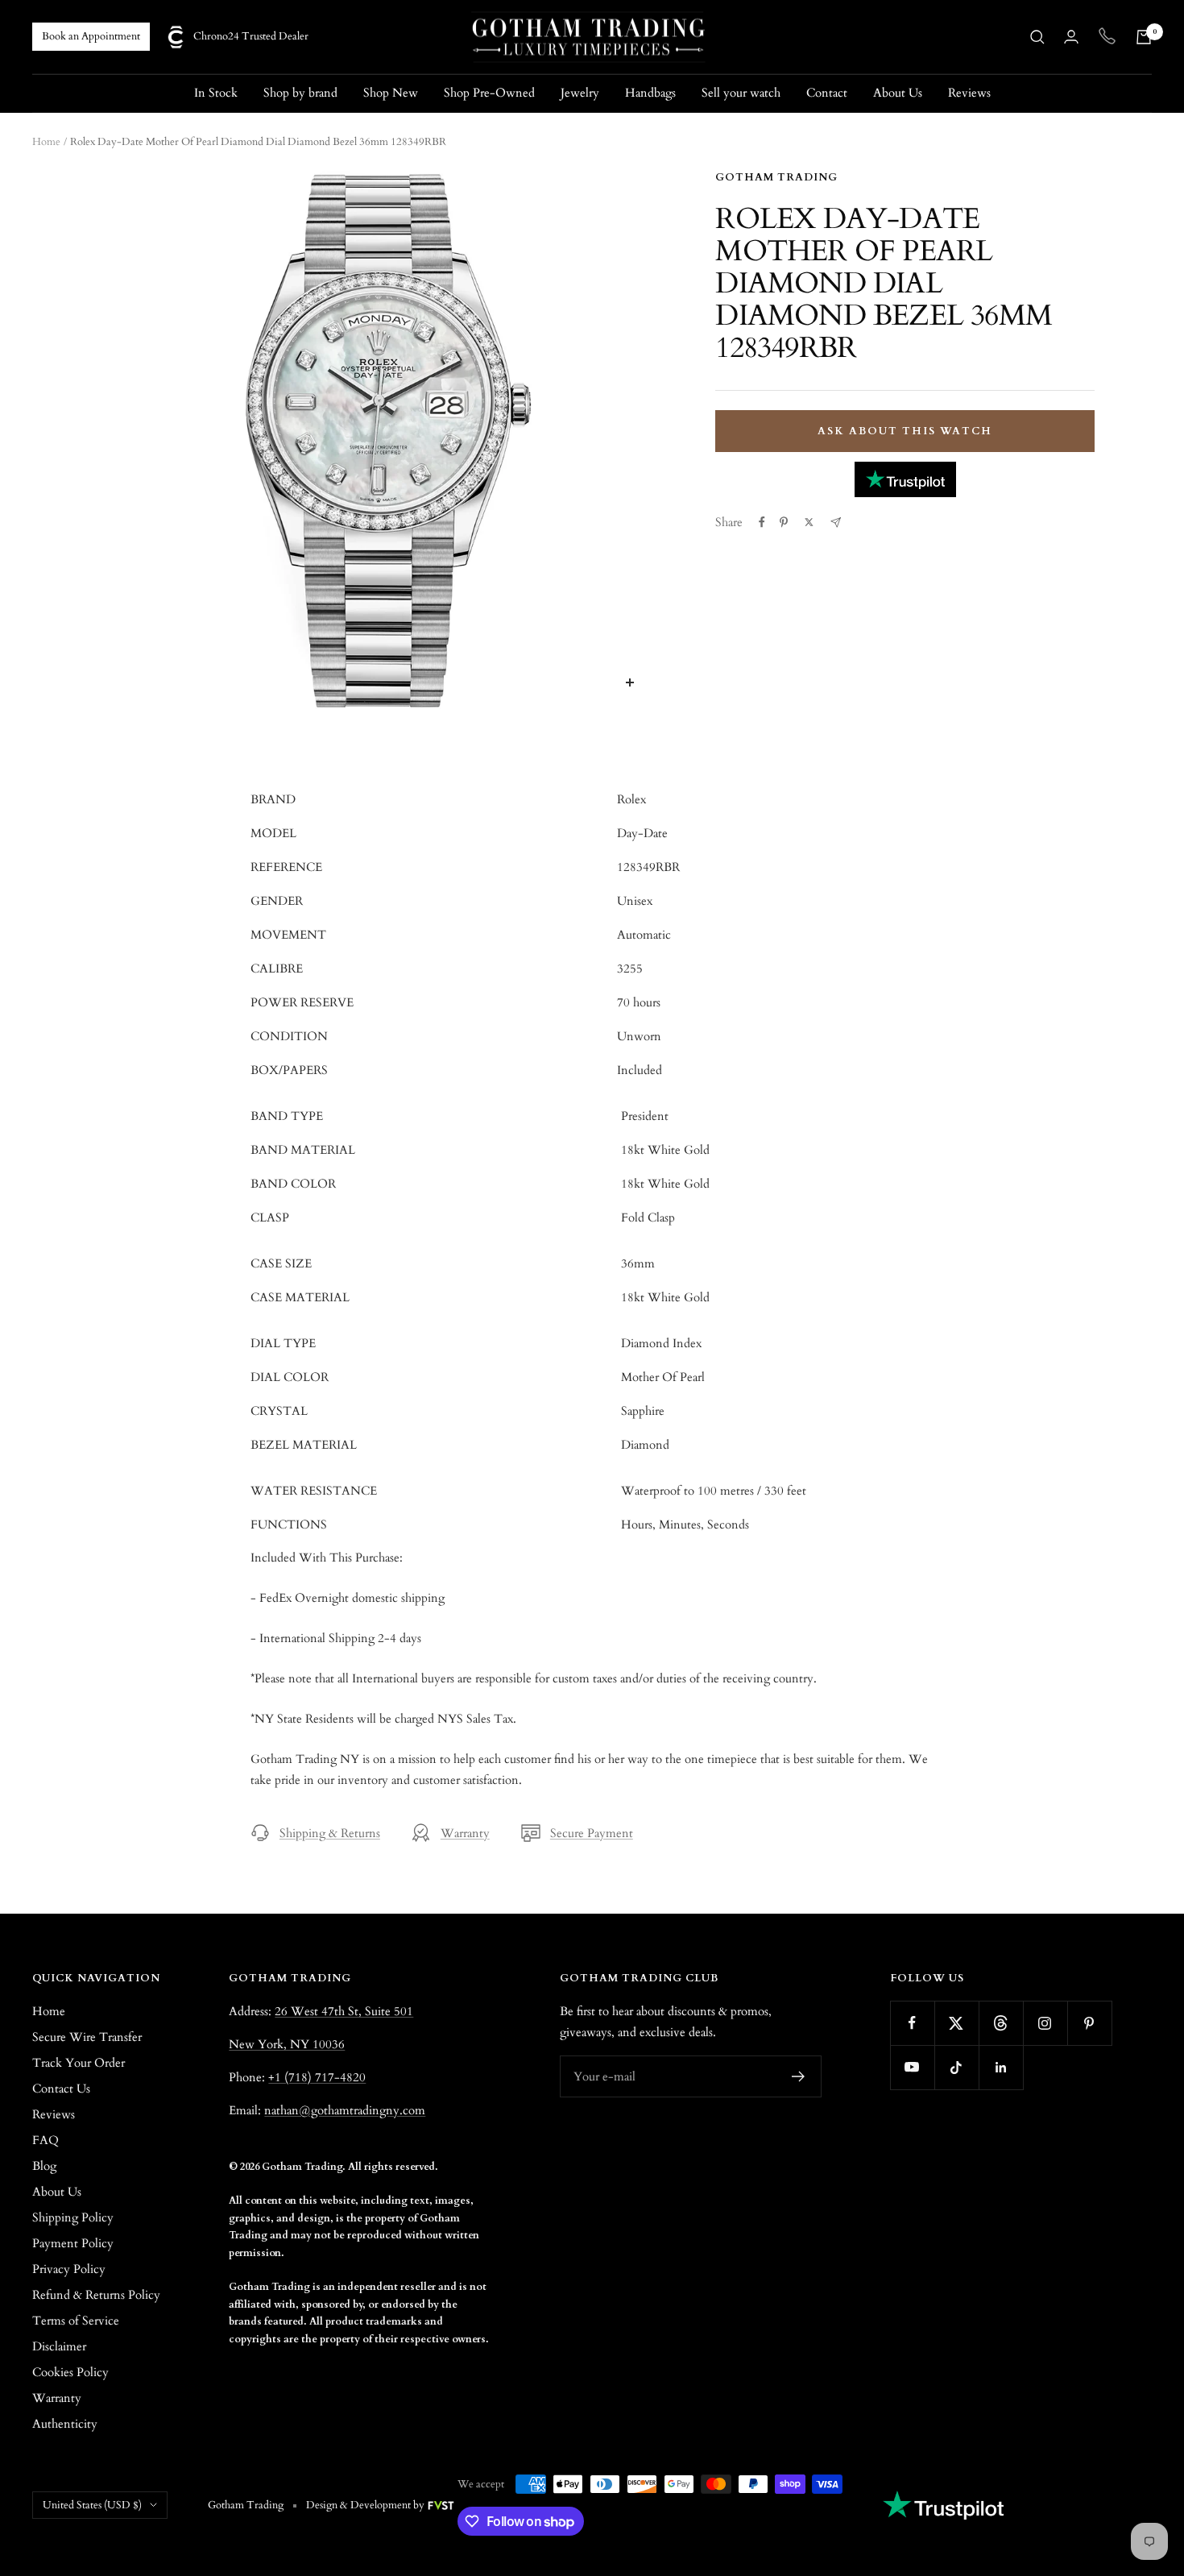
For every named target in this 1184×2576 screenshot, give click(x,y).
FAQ (46, 2140)
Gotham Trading (776, 177)
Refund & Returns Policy (96, 2295)
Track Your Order (79, 2063)
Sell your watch (741, 93)
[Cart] (1144, 37)
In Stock (216, 93)
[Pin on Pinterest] (784, 522)
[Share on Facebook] (762, 522)
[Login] (1071, 37)
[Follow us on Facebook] (912, 2023)
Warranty (465, 1833)
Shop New (391, 93)
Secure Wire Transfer (87, 2037)
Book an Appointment (91, 36)
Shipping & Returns (330, 1833)
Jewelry (580, 93)
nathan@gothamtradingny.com (345, 2110)
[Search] (1037, 37)
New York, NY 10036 (287, 2044)
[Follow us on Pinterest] (1089, 2023)
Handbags (650, 93)
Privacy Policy (69, 2269)
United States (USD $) (92, 2505)
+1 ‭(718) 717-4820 (317, 2077)
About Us (898, 93)
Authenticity (65, 2424)
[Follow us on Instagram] (1045, 2023)
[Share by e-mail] (836, 523)
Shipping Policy (73, 2217)
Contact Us (61, 2089)
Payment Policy (73, 2243)
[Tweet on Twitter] (809, 522)
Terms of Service (76, 2321)
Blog (44, 2166)
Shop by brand (300, 93)
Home (46, 142)
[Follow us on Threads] (1001, 2023)
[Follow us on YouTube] (912, 2067)
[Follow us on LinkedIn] (1001, 2067)
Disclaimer (59, 2346)
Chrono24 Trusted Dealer (251, 36)
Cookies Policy (70, 2372)
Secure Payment (592, 1833)
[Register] (799, 2076)
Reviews (969, 93)
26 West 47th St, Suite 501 (344, 2011)
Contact (827, 93)
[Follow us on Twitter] (956, 2023)
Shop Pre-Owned (489, 93)
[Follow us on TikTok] (956, 2067)
